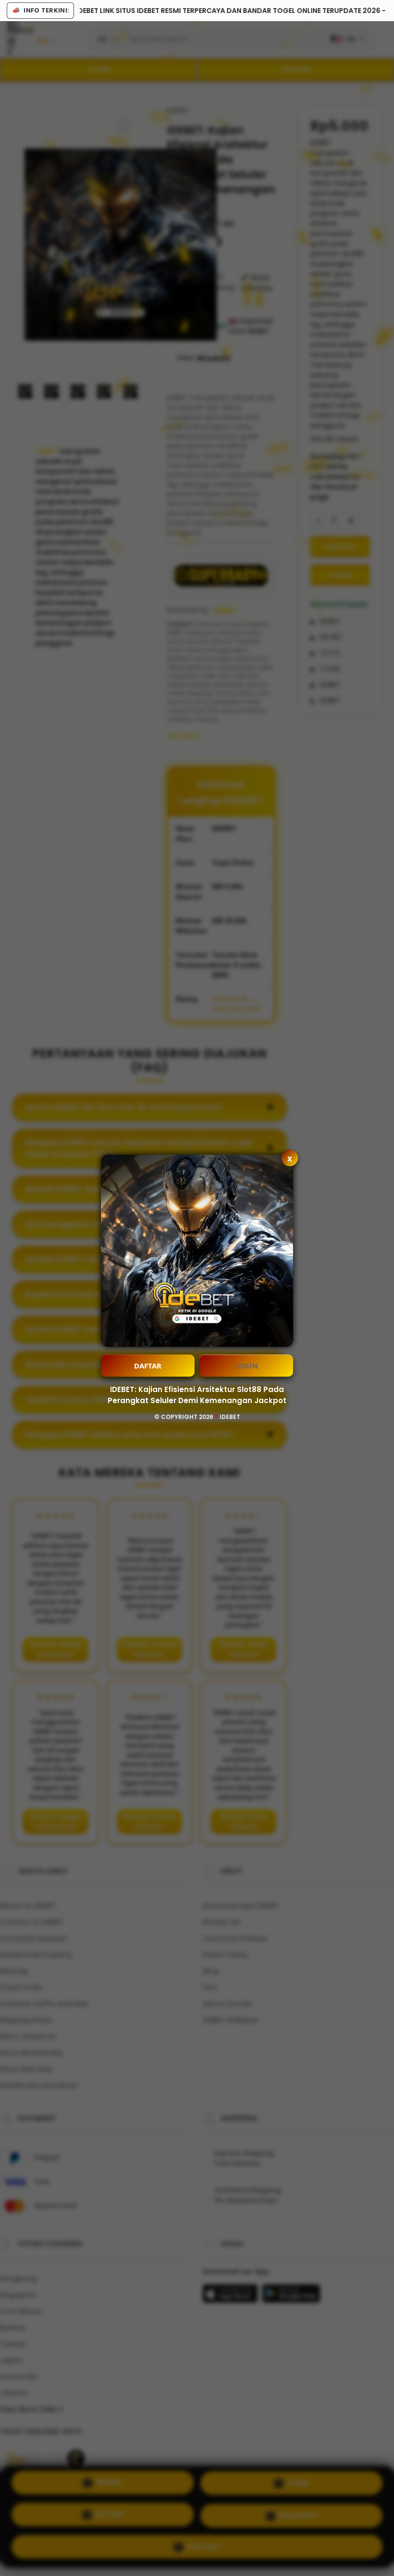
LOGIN (246, 1366)
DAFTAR (148, 1366)
